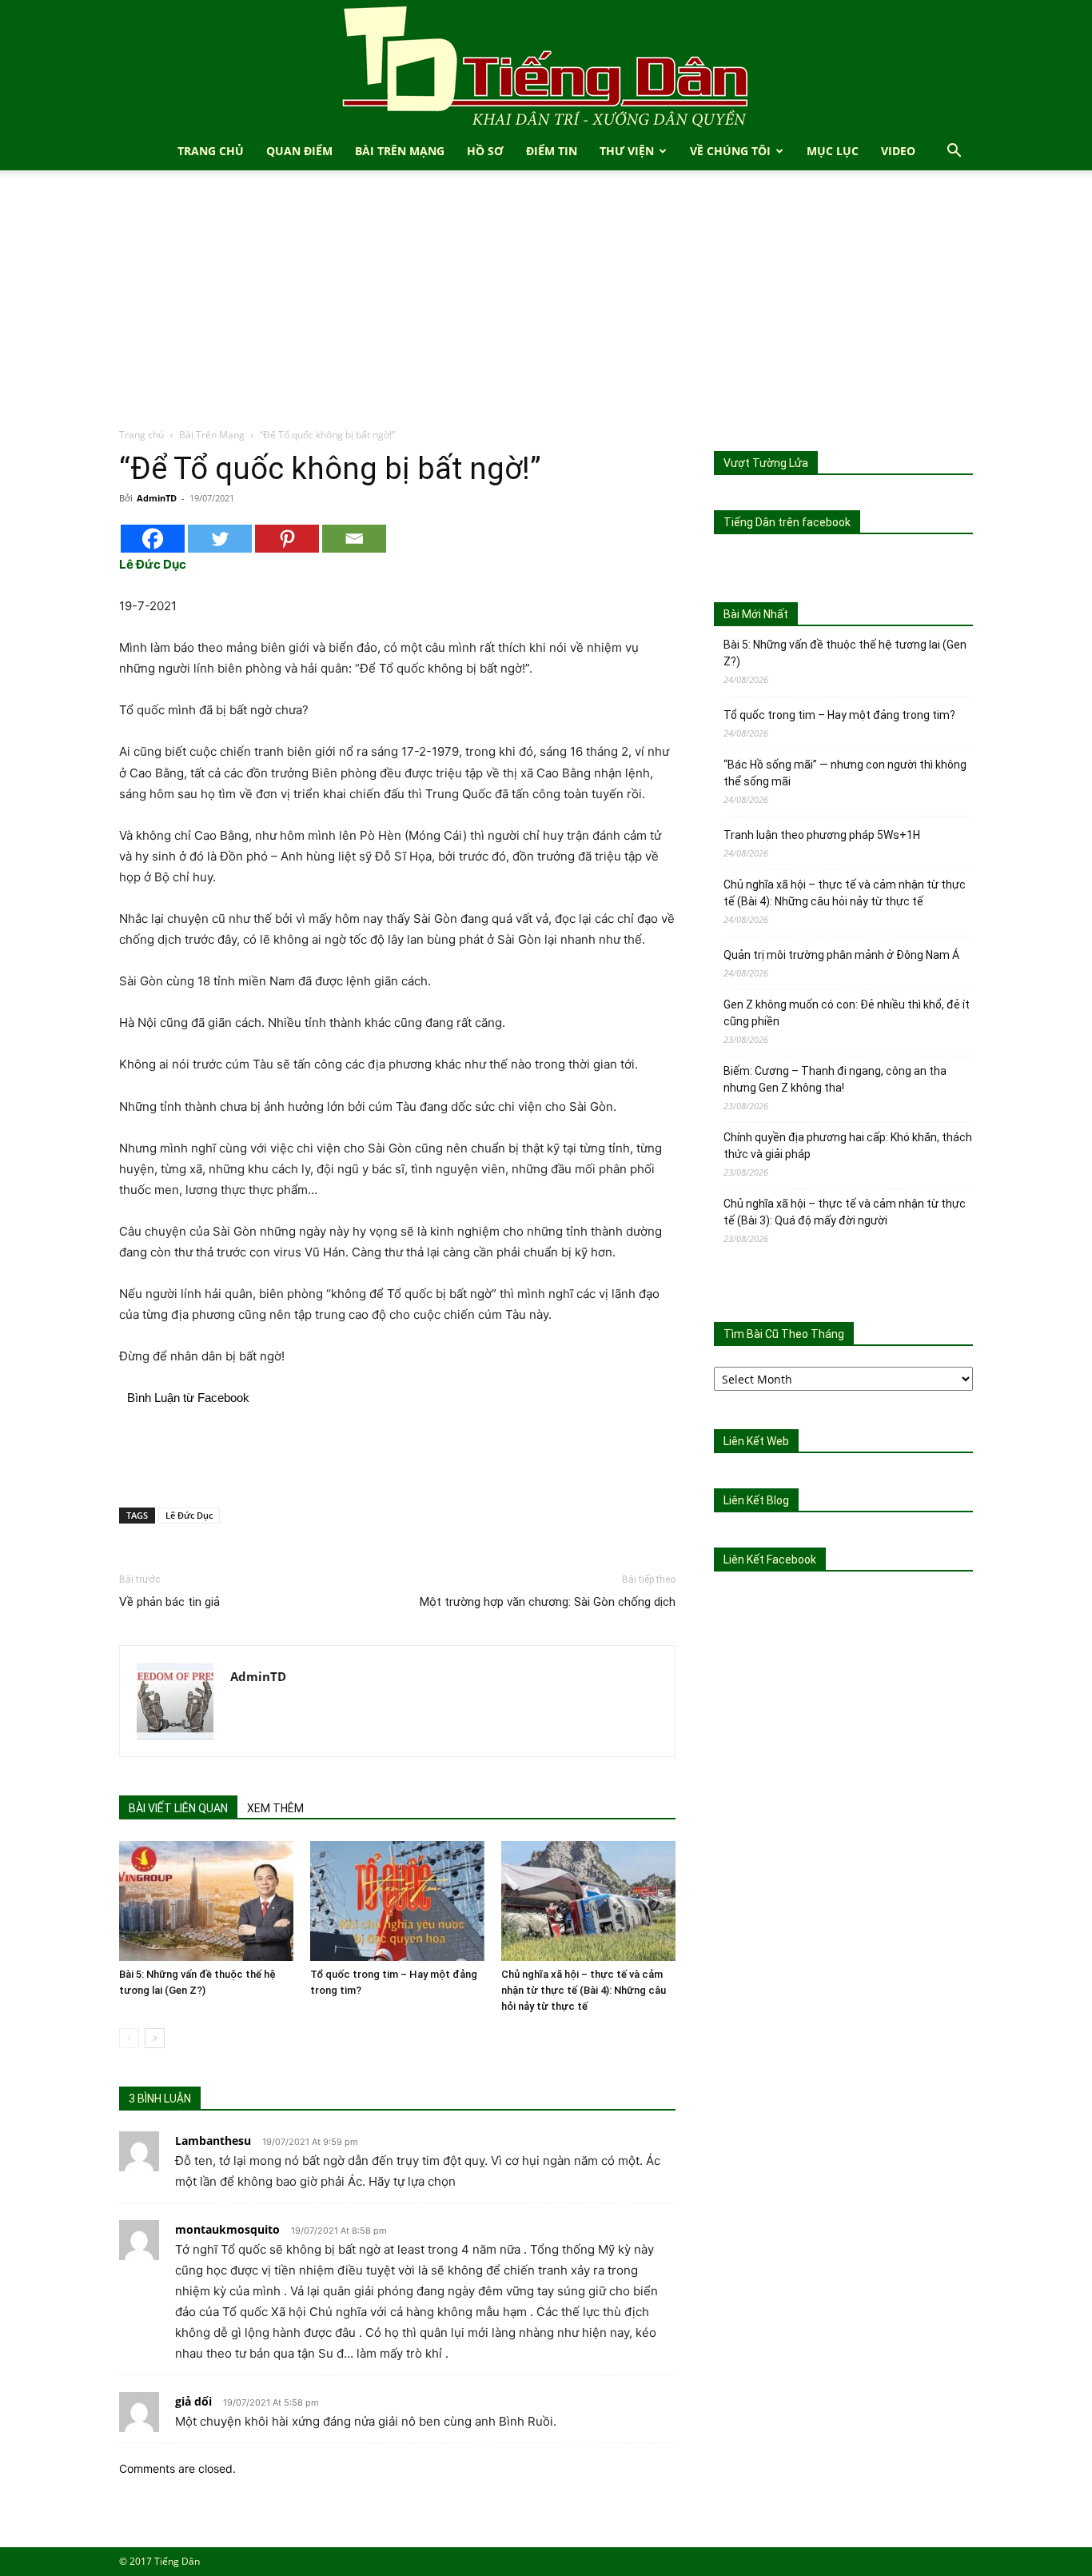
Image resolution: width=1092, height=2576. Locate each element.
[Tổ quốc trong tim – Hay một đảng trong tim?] (397, 1901)
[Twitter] (220, 539)
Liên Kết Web (756, 1441)
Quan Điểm (299, 151)
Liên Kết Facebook (770, 1560)
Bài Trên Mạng (400, 151)
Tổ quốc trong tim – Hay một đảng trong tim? (839, 715)
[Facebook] (153, 539)
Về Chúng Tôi (730, 151)
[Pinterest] (287, 539)
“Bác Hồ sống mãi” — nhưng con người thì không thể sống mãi (845, 773)
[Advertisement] (546, 307)
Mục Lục (833, 151)
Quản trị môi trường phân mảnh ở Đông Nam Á (841, 955)
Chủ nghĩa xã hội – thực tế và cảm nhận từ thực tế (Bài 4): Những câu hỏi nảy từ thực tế (584, 1990)
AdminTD (157, 498)
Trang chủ (141, 435)
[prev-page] (129, 2038)
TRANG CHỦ (211, 151)
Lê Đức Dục (189, 1515)
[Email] (354, 539)
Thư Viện (627, 151)
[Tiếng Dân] (546, 66)
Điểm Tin (552, 151)
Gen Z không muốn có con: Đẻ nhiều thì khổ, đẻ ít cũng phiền (847, 1013)
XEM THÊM (275, 1808)
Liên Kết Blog (756, 1500)
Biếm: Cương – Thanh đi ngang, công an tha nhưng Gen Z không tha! (835, 1079)
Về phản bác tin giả (169, 1602)
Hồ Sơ (485, 151)
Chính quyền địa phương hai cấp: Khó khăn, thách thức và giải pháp (848, 1146)
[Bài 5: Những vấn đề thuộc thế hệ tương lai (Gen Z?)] (206, 1901)
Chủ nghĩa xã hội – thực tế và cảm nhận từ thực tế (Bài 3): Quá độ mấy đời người (845, 1212)
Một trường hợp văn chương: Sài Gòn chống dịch (548, 1602)
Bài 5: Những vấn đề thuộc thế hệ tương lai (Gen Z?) (845, 653)
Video (898, 151)
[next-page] (155, 2038)
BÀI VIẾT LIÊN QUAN (178, 1808)
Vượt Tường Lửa (766, 463)
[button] (954, 152)
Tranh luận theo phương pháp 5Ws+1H (822, 835)
